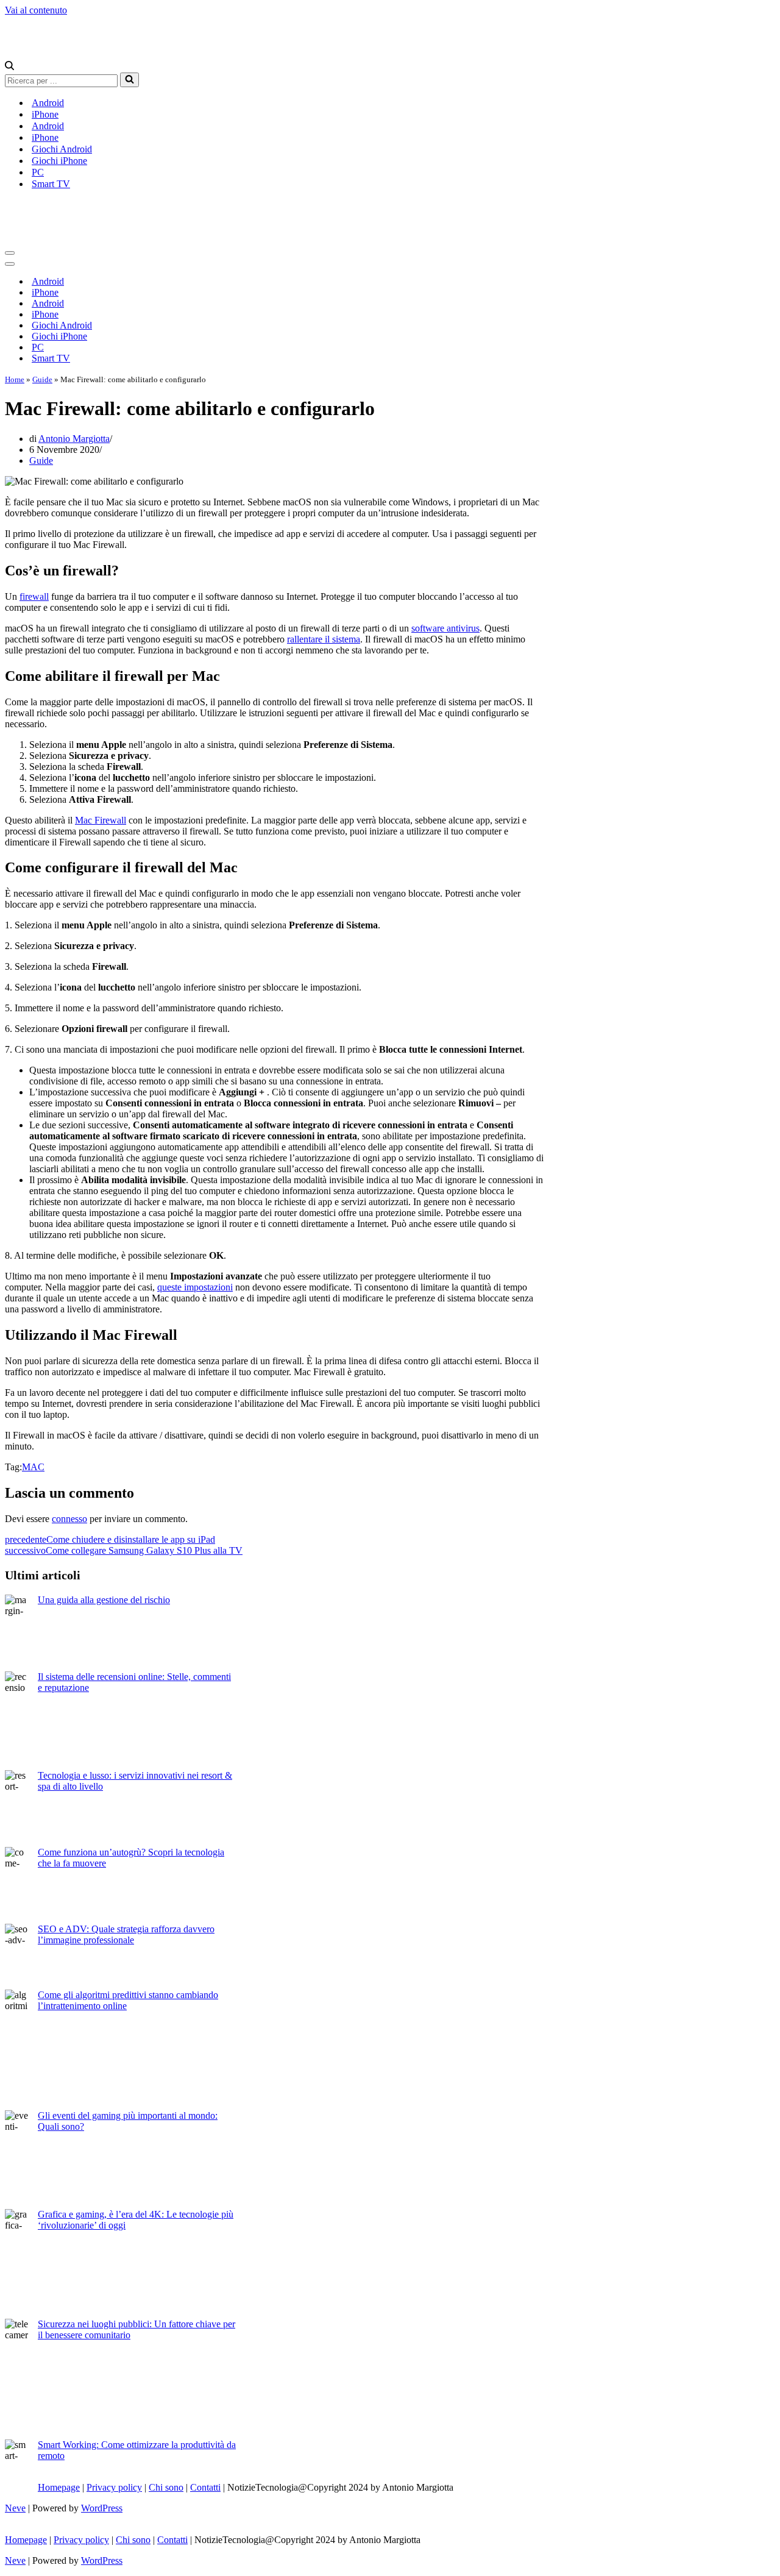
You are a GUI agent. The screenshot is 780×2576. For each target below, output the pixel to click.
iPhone (45, 114)
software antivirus (445, 628)
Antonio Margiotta (74, 439)
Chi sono (166, 2487)
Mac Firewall (101, 820)
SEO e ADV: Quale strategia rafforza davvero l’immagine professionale (126, 1934)
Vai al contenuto (36, 10)
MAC (33, 1467)
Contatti (205, 2487)
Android (48, 103)
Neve (15, 2508)
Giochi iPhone (59, 161)
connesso (69, 1519)
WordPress (102, 2508)
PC (38, 172)
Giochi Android (62, 149)
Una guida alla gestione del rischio (104, 1600)
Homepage (59, 2487)
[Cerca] (9, 67)
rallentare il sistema (324, 639)
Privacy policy (114, 2487)
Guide (42, 379)
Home (15, 379)
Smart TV (51, 184)
